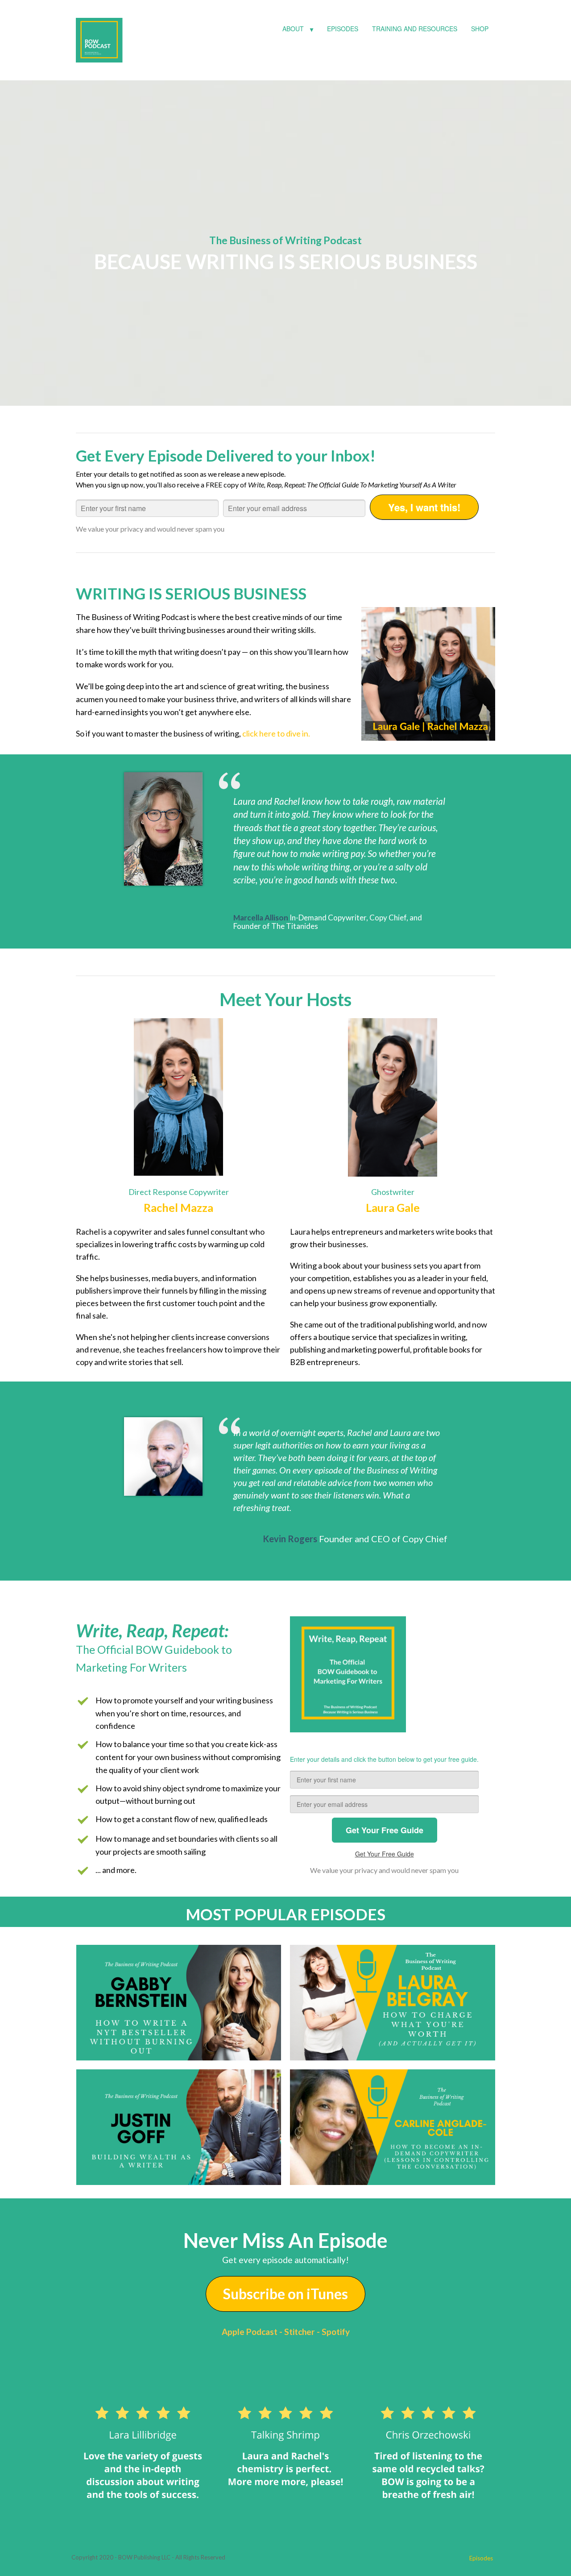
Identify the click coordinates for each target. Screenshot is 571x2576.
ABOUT (293, 29)
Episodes (481, 2558)
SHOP (480, 29)
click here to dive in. (276, 733)
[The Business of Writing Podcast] (143, 38)
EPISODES (343, 29)
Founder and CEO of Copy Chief (383, 1539)
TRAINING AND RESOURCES (415, 29)
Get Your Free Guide (385, 1854)
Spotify (336, 2332)
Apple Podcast (250, 2332)
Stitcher (300, 2332)
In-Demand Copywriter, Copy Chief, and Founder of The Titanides (328, 922)
